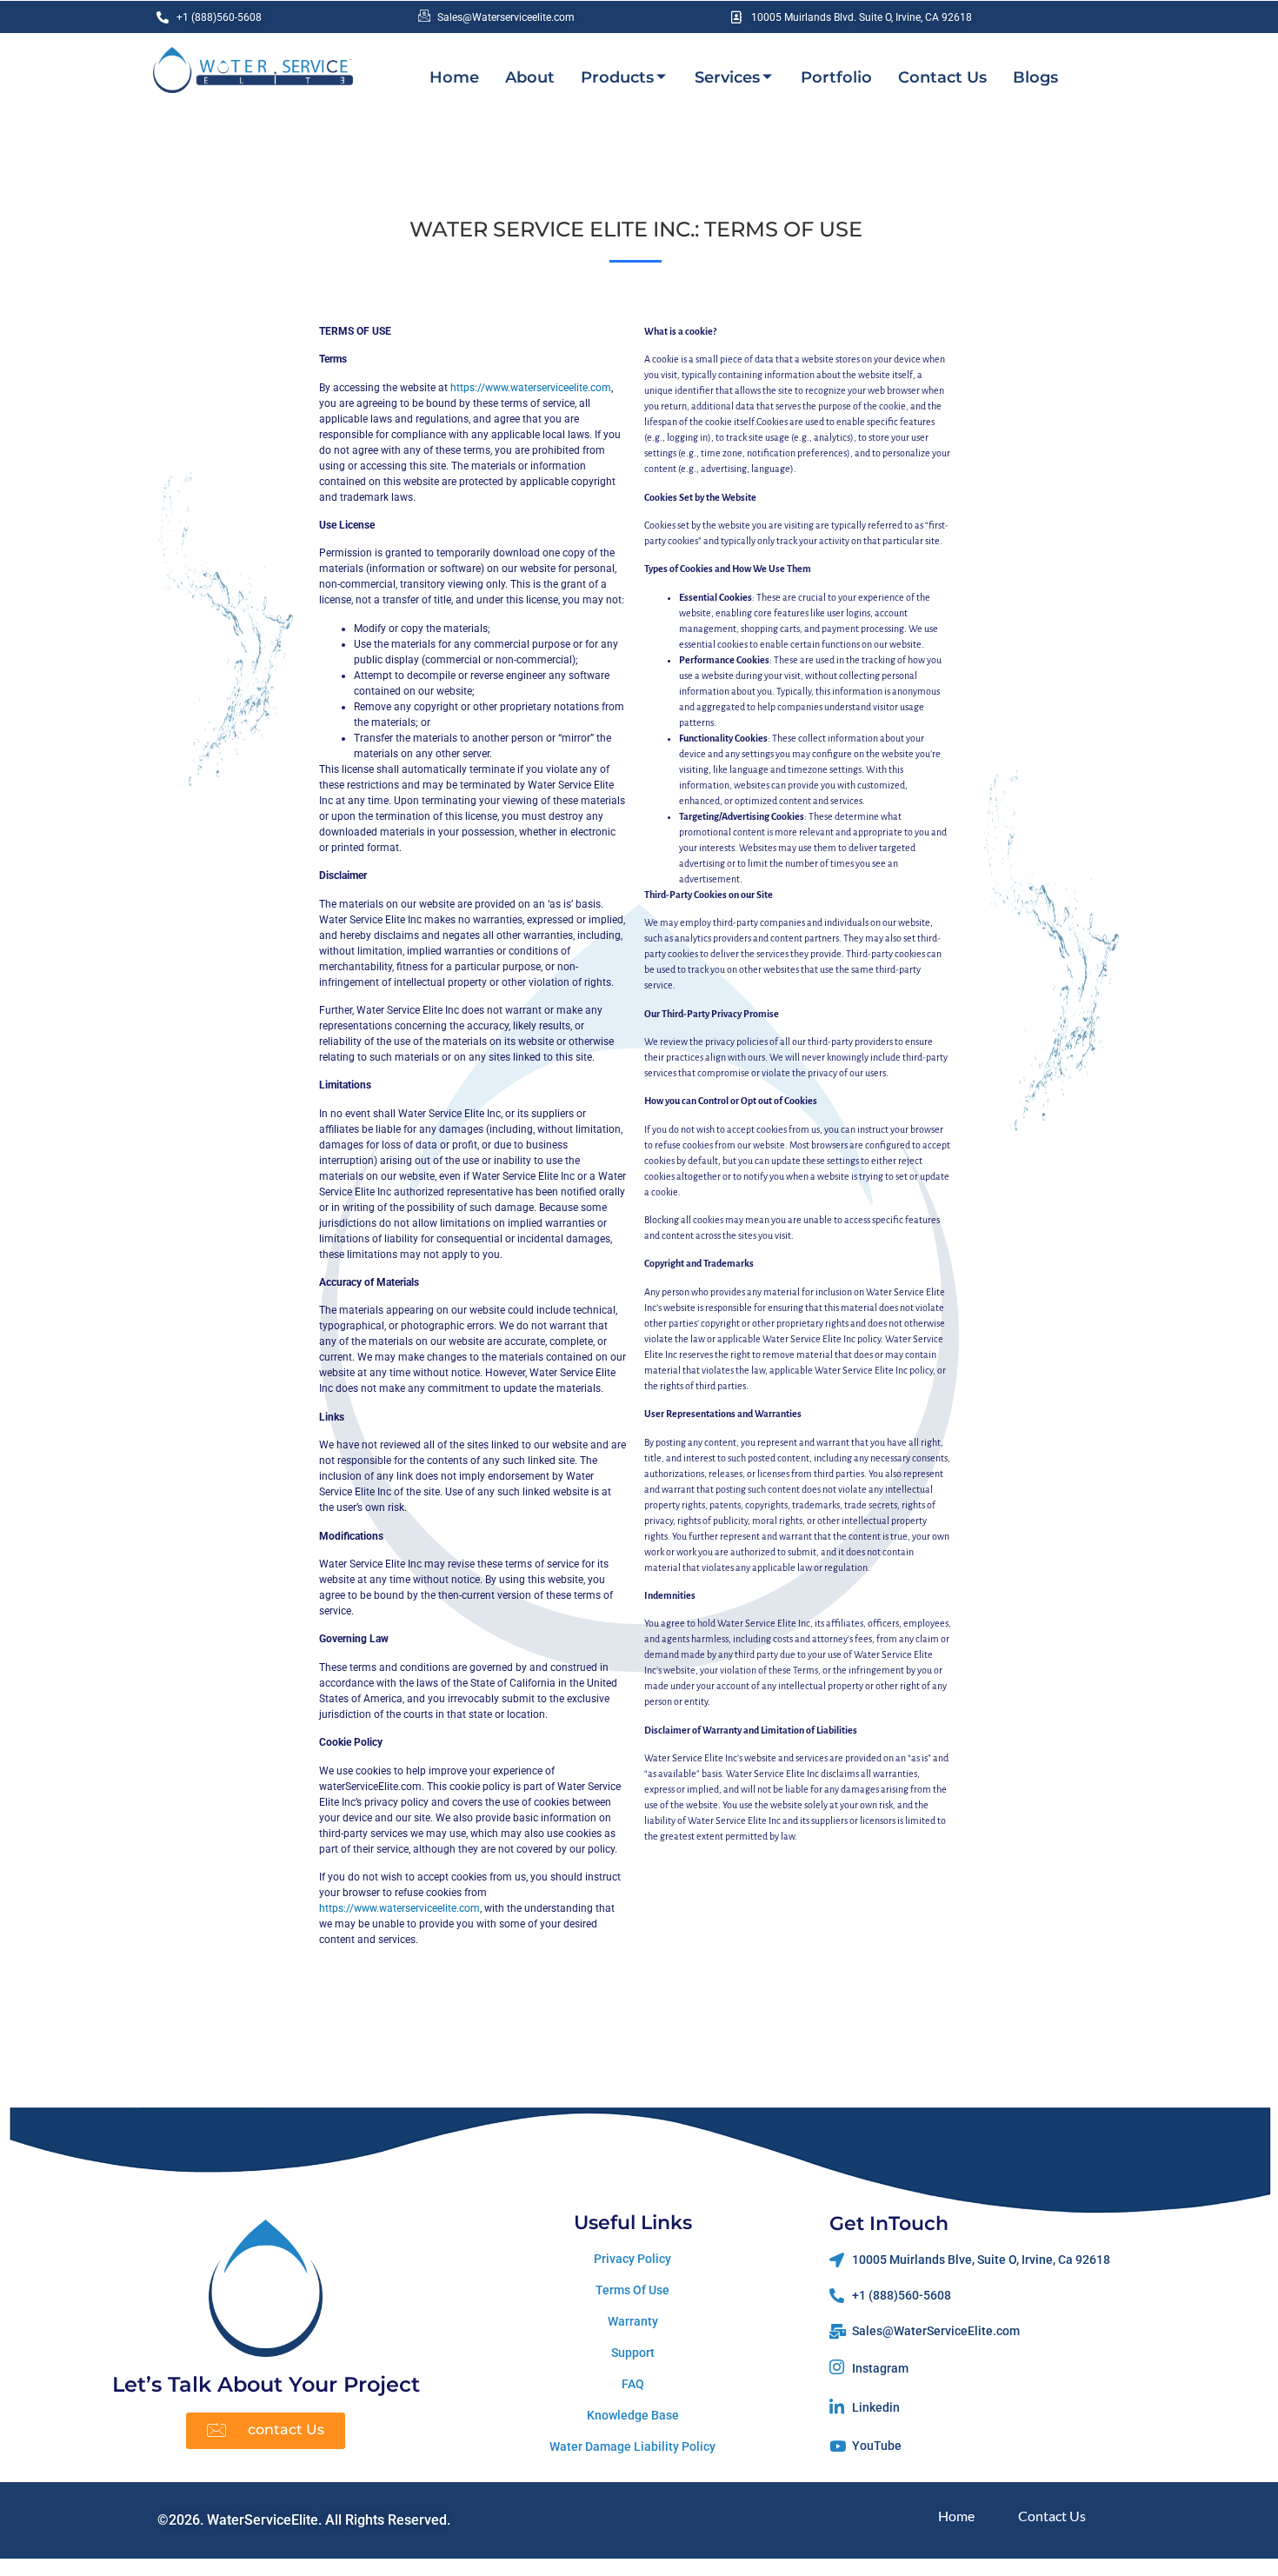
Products (617, 77)
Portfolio (836, 77)
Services (727, 77)
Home (454, 77)
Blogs (1035, 77)
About (530, 77)
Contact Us (942, 77)
